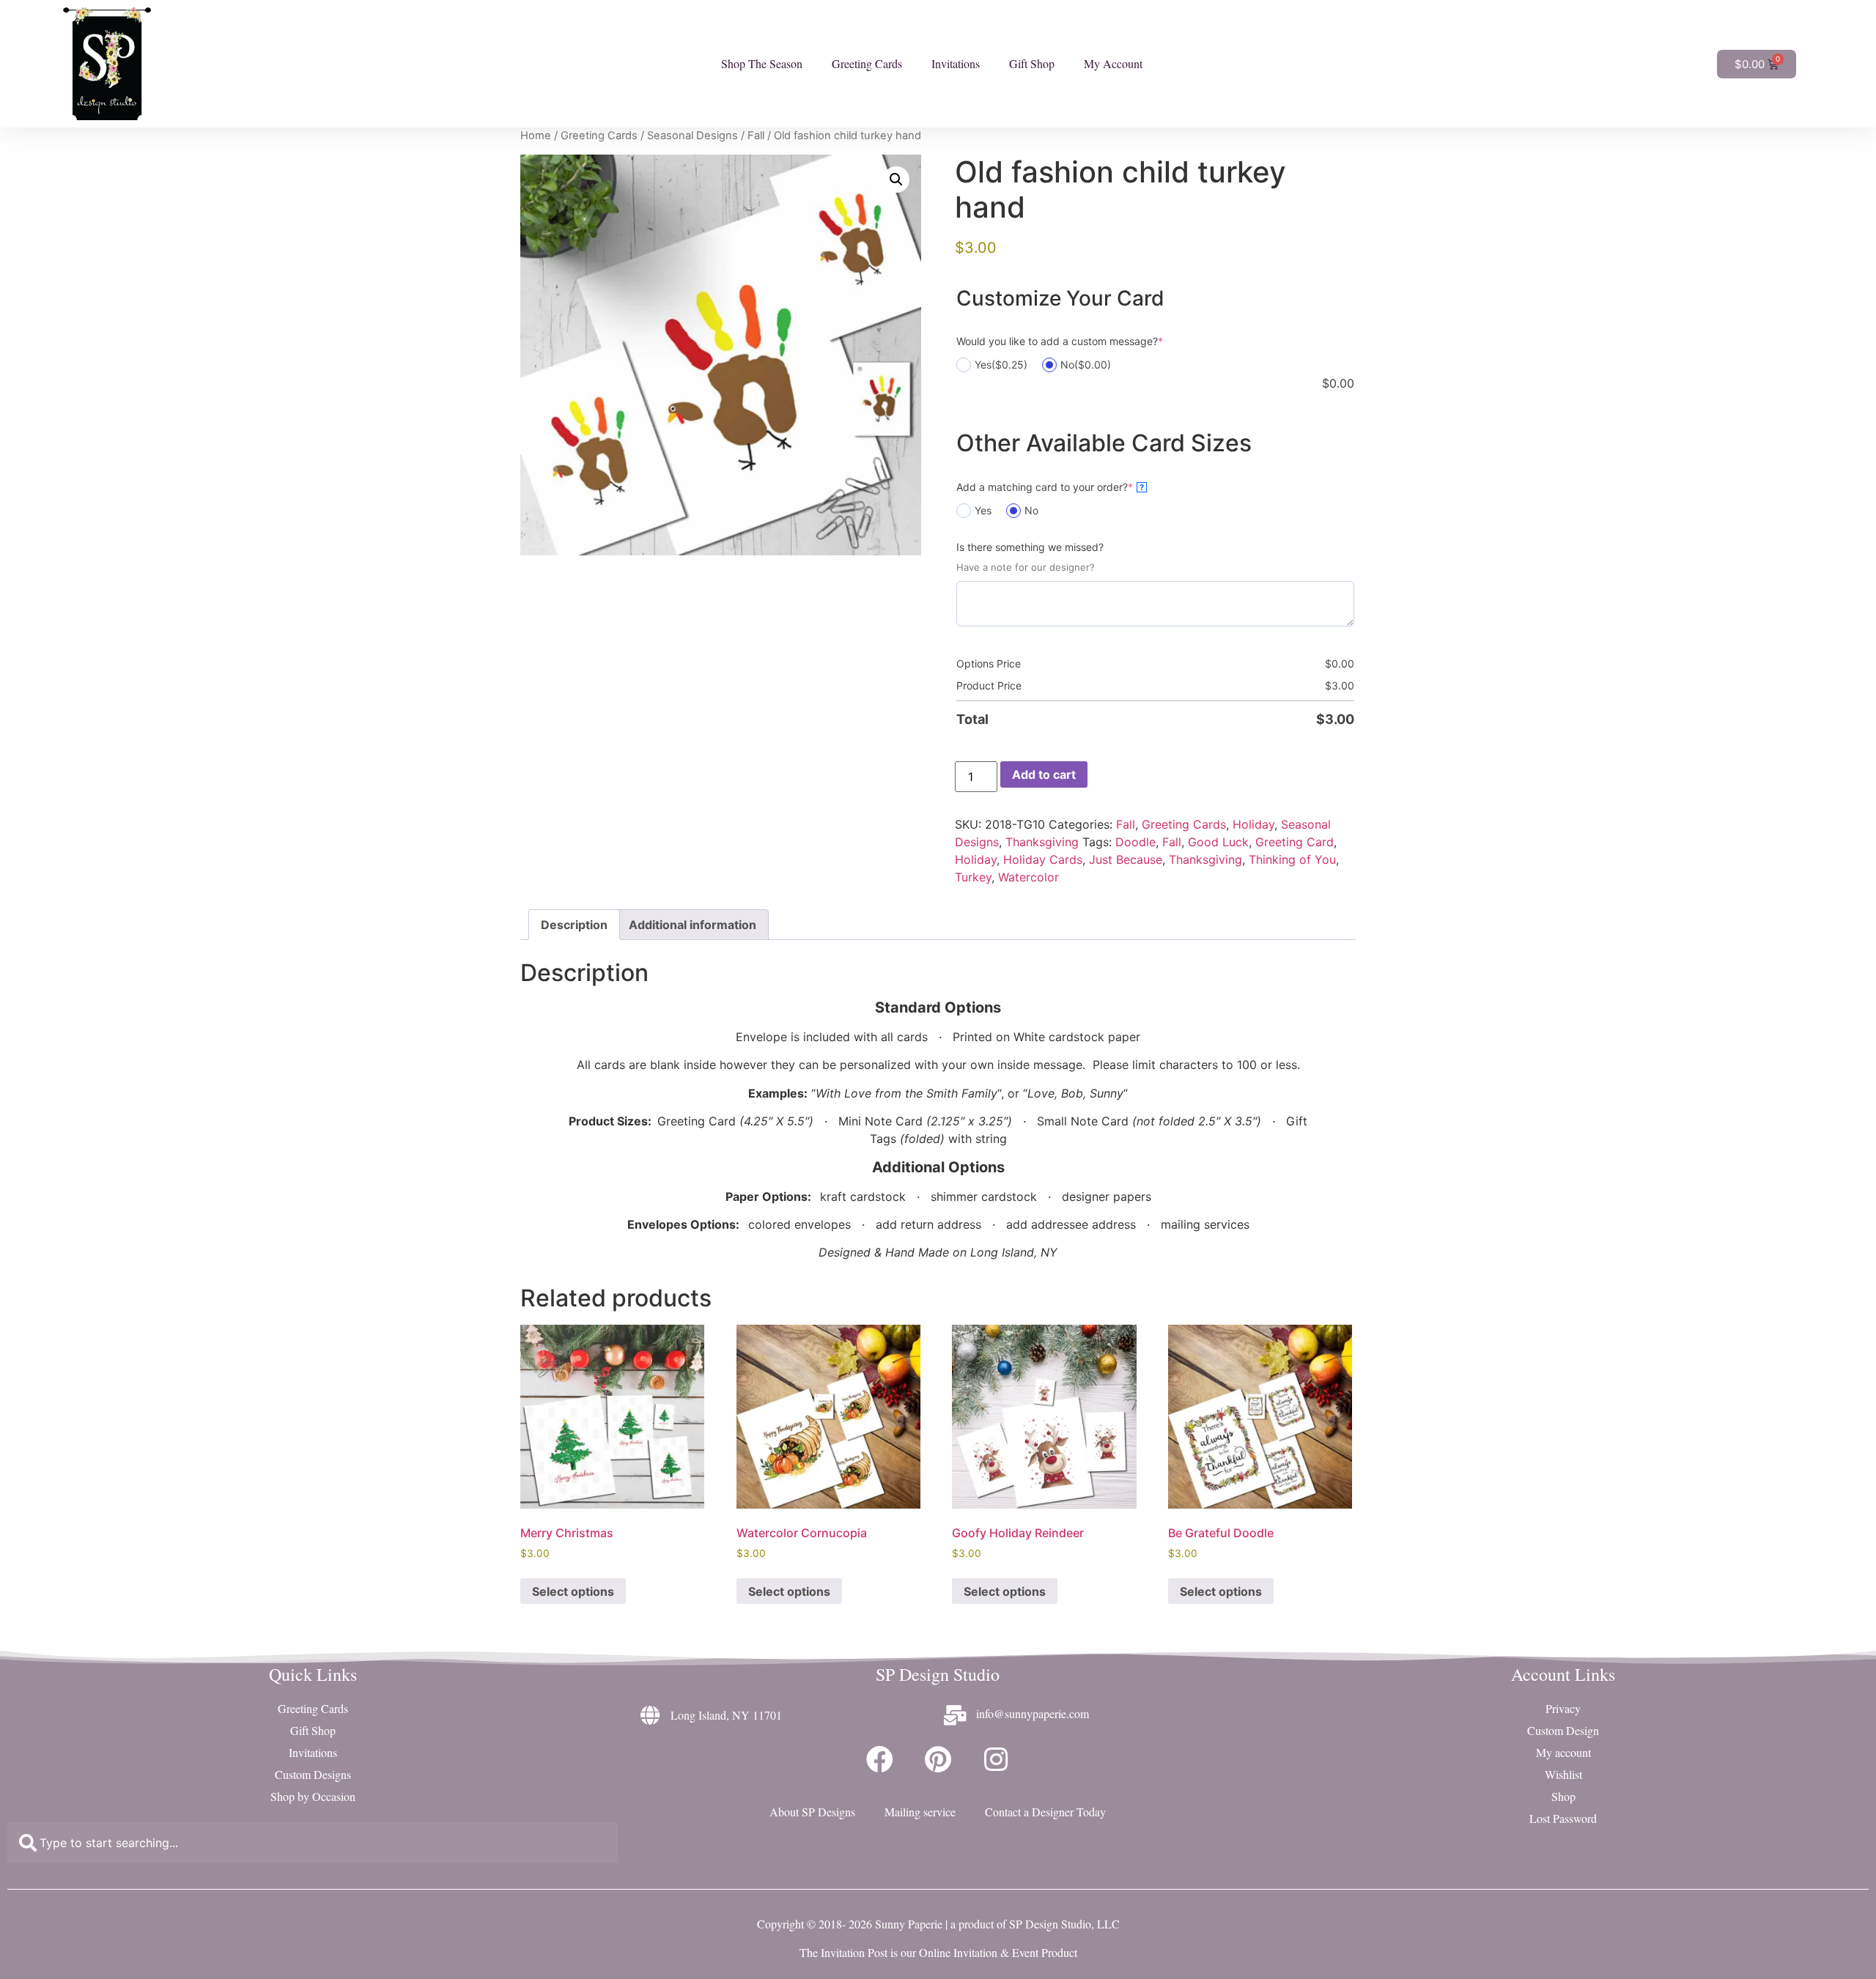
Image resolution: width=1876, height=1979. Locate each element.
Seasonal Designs (693, 136)
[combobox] (313, 1843)
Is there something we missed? (1030, 547)
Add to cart (1044, 774)
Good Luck (1218, 842)
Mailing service (920, 1812)
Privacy (1563, 1708)
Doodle (1135, 842)
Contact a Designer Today (1045, 1812)
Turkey (973, 877)
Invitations (956, 63)
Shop (1563, 1796)
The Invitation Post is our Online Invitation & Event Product (938, 1952)
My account (1563, 1752)
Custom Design (1563, 1730)
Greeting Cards (867, 63)
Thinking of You (1292, 859)
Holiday (1253, 824)
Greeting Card (1295, 842)
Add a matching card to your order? (1050, 487)
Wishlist (1563, 1774)
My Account (1113, 63)
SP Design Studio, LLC (1064, 1924)
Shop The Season (762, 63)
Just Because (1126, 859)
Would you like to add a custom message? (1060, 341)
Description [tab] (574, 925)
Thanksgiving (1042, 842)
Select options (573, 1591)
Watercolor (1029, 877)
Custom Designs (313, 1774)
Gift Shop (1032, 63)
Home (536, 136)
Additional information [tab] (693, 925)
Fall (756, 136)
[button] (896, 180)
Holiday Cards (1043, 859)
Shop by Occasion (313, 1796)
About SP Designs (812, 1812)
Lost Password (1563, 1818)
